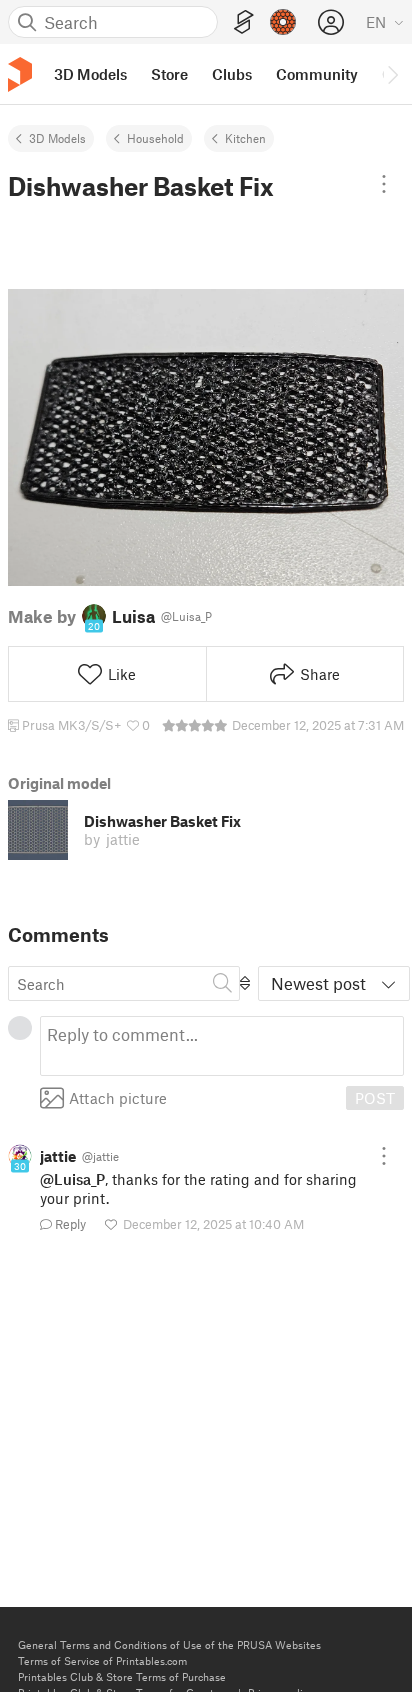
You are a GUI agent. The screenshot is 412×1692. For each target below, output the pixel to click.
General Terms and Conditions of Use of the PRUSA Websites (169, 1644)
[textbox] (222, 1046)
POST (375, 1098)
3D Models (57, 138)
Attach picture (118, 1098)
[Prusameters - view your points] (283, 22)
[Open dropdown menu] (384, 184)
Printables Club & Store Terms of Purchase (122, 1676)
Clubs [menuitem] (232, 74)
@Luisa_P (72, 1179)
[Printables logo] (20, 74)
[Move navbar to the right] (392, 74)
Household (155, 138)
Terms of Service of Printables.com (102, 1660)
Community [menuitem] (317, 74)
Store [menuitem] (169, 74)
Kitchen (245, 138)
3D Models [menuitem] (90, 74)
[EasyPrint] (244, 22)
